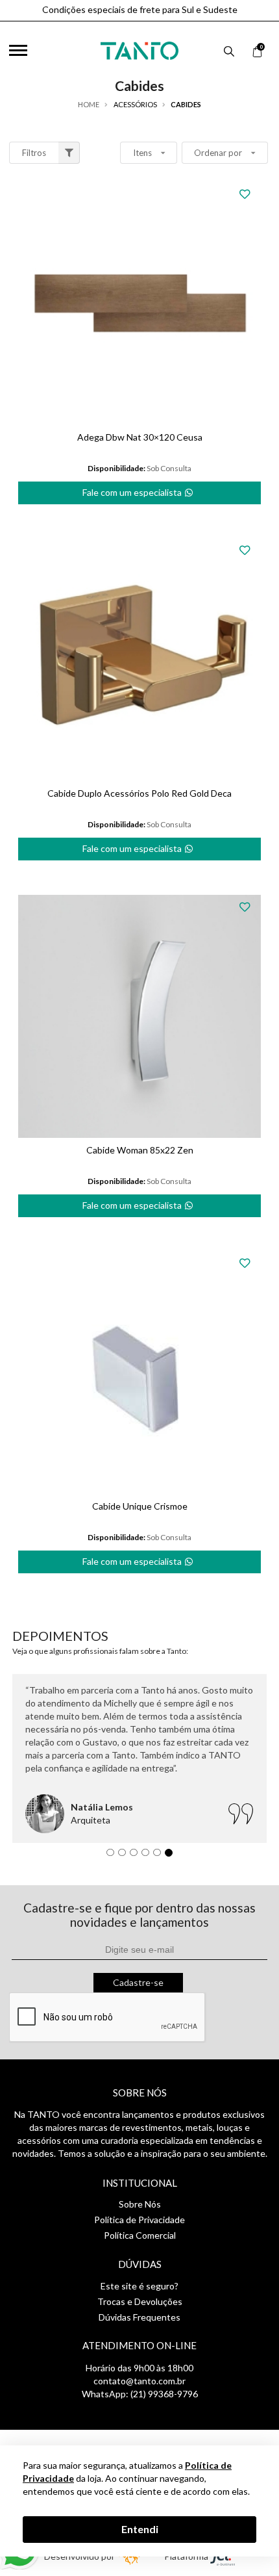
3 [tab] (137, 1856)
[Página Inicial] (139, 48)
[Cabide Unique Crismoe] (139, 1372)
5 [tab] (160, 1856)
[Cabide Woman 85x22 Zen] (139, 1016)
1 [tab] (114, 1856)
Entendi (140, 2529)
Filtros (34, 153)
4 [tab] (149, 1856)
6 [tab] (172, 1856)
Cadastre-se (138, 1982)
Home (89, 104)
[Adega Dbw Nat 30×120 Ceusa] (139, 303)
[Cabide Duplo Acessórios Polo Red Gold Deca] (139, 660)
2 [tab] (125, 1856)
